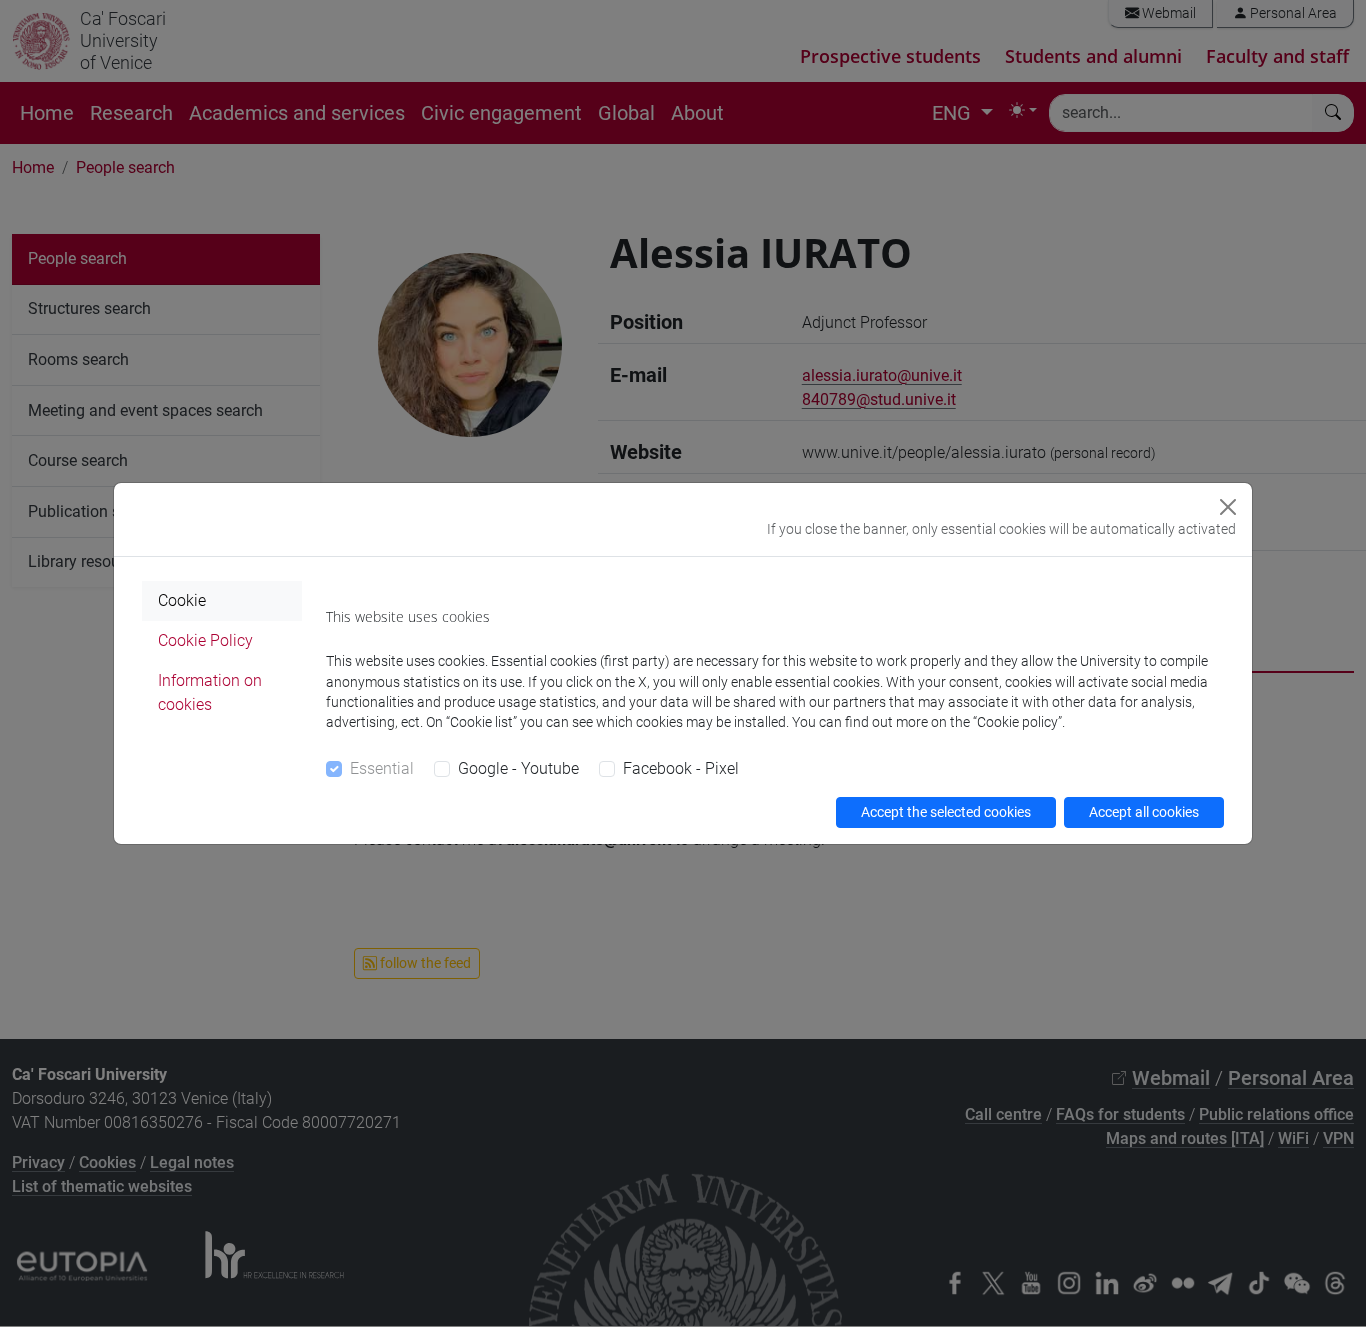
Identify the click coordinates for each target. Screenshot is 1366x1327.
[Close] (1228, 507)
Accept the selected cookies (946, 812)
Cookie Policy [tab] (205, 640)
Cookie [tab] (182, 600)
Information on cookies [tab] (210, 692)
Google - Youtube (518, 768)
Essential (382, 768)
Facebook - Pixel (681, 768)
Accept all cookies (1144, 812)
